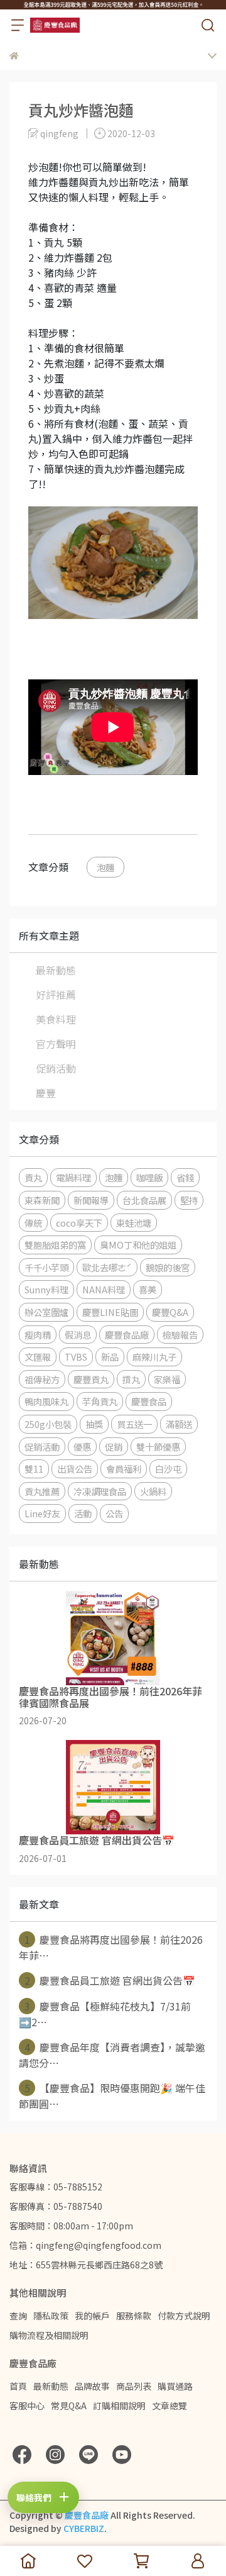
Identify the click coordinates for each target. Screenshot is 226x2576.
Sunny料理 (46, 1289)
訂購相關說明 (119, 2406)
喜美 (148, 1289)
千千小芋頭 (46, 1267)
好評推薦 (56, 995)
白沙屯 (168, 1469)
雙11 (34, 1469)
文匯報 (38, 1357)
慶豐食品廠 (127, 1335)
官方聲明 (56, 1044)
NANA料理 (104, 1289)
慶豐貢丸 (91, 1379)
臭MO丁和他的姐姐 (138, 1245)
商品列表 (134, 2386)
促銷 (114, 1447)
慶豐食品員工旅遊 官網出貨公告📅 (110, 1980)
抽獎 (94, 1424)
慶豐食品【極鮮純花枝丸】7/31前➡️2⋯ (105, 2014)
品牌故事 (92, 2386)
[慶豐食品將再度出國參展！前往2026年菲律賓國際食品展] (113, 1638)
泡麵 (105, 867)
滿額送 (179, 1424)
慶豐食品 (149, 1401)
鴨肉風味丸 (46, 1401)
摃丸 (131, 1379)
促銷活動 (56, 1068)
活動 (83, 1513)
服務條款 (134, 2316)
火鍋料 (153, 1491)
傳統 (33, 1223)
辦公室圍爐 (46, 1312)
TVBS (76, 1357)
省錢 (185, 1177)
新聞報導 (91, 1200)
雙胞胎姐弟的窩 (55, 1245)
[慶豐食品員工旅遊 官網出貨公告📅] (113, 1787)
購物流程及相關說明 (49, 2335)
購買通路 (175, 2386)
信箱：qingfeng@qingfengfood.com (85, 2245)
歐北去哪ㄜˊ (107, 1267)
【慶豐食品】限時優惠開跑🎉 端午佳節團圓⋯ (112, 2096)
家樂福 (167, 1379)
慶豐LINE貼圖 (110, 1312)
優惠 (82, 1447)
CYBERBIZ (84, 2528)
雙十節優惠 (158, 1447)
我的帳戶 (92, 2316)
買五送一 (134, 1424)
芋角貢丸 (100, 1401)
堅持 (189, 1200)
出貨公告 (75, 1469)
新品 (110, 1357)
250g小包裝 (48, 1424)
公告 (114, 1513)
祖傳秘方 (42, 1379)
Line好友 (42, 1513)
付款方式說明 (184, 2316)
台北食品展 (144, 1200)
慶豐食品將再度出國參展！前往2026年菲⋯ (111, 1947)
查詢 (18, 2316)
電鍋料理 (73, 1177)
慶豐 (46, 1093)
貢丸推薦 (42, 1491)
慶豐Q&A (170, 1312)
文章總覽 (169, 2406)
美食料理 (56, 1019)
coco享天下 (79, 1223)
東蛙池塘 (134, 1223)
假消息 (78, 1335)
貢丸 (33, 1177)
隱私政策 (51, 2316)
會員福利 (124, 1469)
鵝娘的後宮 (168, 1267)
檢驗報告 (180, 1335)
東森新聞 (42, 1200)
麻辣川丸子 (154, 1357)
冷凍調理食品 (100, 1491)
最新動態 (56, 970)
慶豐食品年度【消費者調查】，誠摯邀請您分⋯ (112, 2055)
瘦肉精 (38, 1335)
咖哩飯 (149, 1177)
